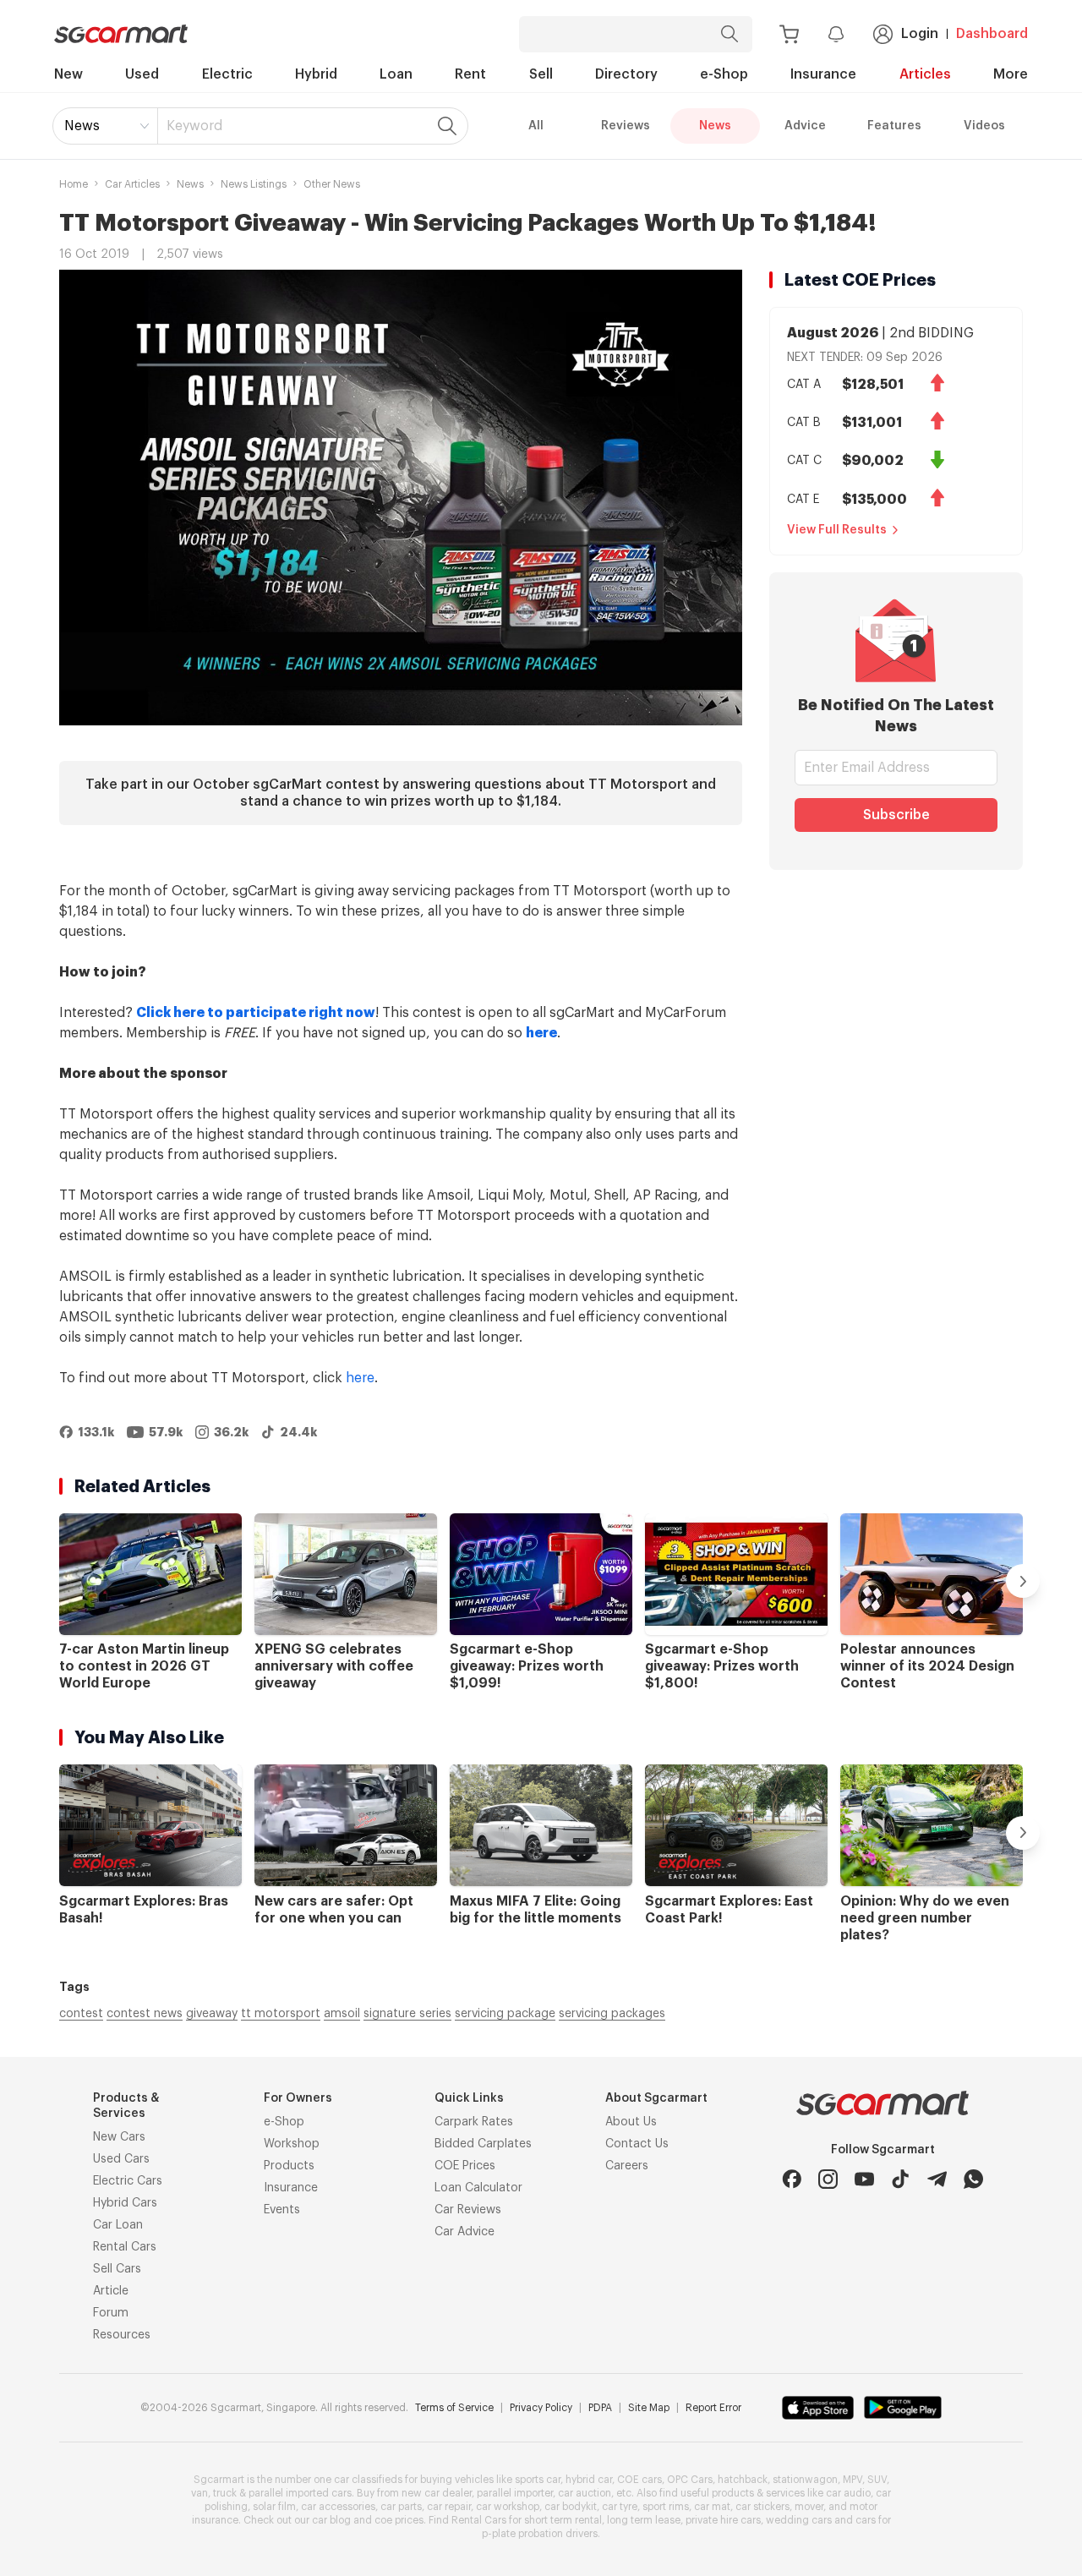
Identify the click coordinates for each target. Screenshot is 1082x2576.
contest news (145, 2014)
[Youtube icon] (864, 2179)
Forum (111, 2313)
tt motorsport (281, 2014)
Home (74, 184)
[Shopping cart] (789, 34)
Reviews (626, 126)
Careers (627, 2166)
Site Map (649, 2408)
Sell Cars (117, 2269)
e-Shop (724, 74)
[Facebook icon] (792, 2179)
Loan (396, 74)
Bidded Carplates (483, 2144)
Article (111, 2291)
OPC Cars (690, 2480)
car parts (401, 2507)
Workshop (292, 2144)
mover (809, 2507)
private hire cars (723, 2520)
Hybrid (316, 74)
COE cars (639, 2480)
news (190, 184)
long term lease (644, 2520)
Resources (122, 2335)
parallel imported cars (300, 2493)
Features (894, 126)
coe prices (399, 2520)
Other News (332, 184)
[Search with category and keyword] (730, 34)
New (68, 74)
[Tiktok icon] (901, 2179)
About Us (631, 2122)
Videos (984, 126)
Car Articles (132, 184)
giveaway (212, 2014)
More (1011, 74)
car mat (712, 2507)
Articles (925, 74)
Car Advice (464, 2232)
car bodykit (571, 2507)
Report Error (713, 2408)
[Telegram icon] (937, 2179)
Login (920, 34)
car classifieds (368, 2480)
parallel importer (515, 2493)
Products (289, 2166)
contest (81, 2014)
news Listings (254, 184)
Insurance (823, 74)
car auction (585, 2493)
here (360, 1378)
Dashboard (992, 34)
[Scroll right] (1023, 1581)
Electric (227, 74)
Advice (805, 126)
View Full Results (837, 530)
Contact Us (637, 2144)
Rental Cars (125, 2247)
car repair (449, 2507)
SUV (877, 2480)
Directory (626, 74)
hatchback (743, 2480)
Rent (470, 74)
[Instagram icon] (828, 2179)
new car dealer (437, 2493)
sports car (538, 2480)
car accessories (338, 2507)
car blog (331, 2520)
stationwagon (805, 2480)
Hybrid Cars (125, 2203)
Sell (541, 74)
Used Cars (121, 2159)
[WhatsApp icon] (973, 2179)
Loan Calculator (478, 2188)
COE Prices (465, 2166)
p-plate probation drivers (540, 2534)
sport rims (666, 2507)
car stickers (762, 2507)
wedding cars (799, 2520)
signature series (407, 2014)
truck (225, 2493)
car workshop (508, 2507)
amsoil (342, 2014)
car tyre (620, 2507)
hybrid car (589, 2480)
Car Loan (118, 2225)
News (82, 126)
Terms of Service (454, 2408)
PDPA (600, 2408)
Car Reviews (468, 2210)
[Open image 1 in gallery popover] (401, 498)
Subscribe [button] (896, 815)
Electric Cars (128, 2181)
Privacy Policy (541, 2408)
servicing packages (612, 2014)
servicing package (505, 2014)
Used (142, 74)
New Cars (119, 2137)
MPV (852, 2480)
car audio (848, 2493)
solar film (274, 2507)
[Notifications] (836, 34)
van (199, 2493)
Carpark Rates (474, 2122)
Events (282, 2210)
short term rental (563, 2520)
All (536, 126)
